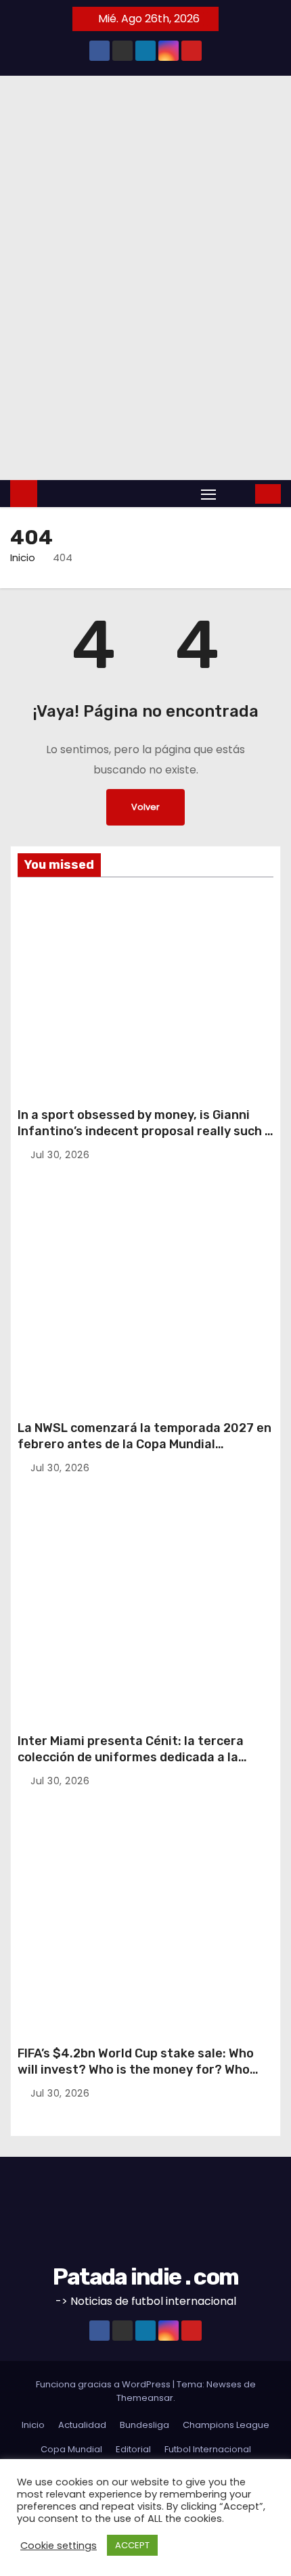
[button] (237, 493)
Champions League (226, 2425)
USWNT (47, 1247)
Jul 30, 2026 (60, 1155)
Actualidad (82, 2425)
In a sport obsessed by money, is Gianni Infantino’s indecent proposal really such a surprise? (145, 1131)
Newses (224, 2384)
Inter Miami (45, 1557)
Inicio (23, 557)
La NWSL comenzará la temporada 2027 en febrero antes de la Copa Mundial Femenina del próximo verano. (144, 1444)
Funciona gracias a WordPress (104, 2384)
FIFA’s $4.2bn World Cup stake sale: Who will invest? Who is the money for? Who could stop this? (136, 2070)
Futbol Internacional (208, 2449)
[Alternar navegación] (208, 494)
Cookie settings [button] (59, 2546)
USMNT (47, 935)
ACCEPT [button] (132, 2545)
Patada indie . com (145, 2277)
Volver (145, 807)
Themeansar (145, 2398)
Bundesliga (144, 2425)
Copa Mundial (71, 2449)
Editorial (51, 915)
